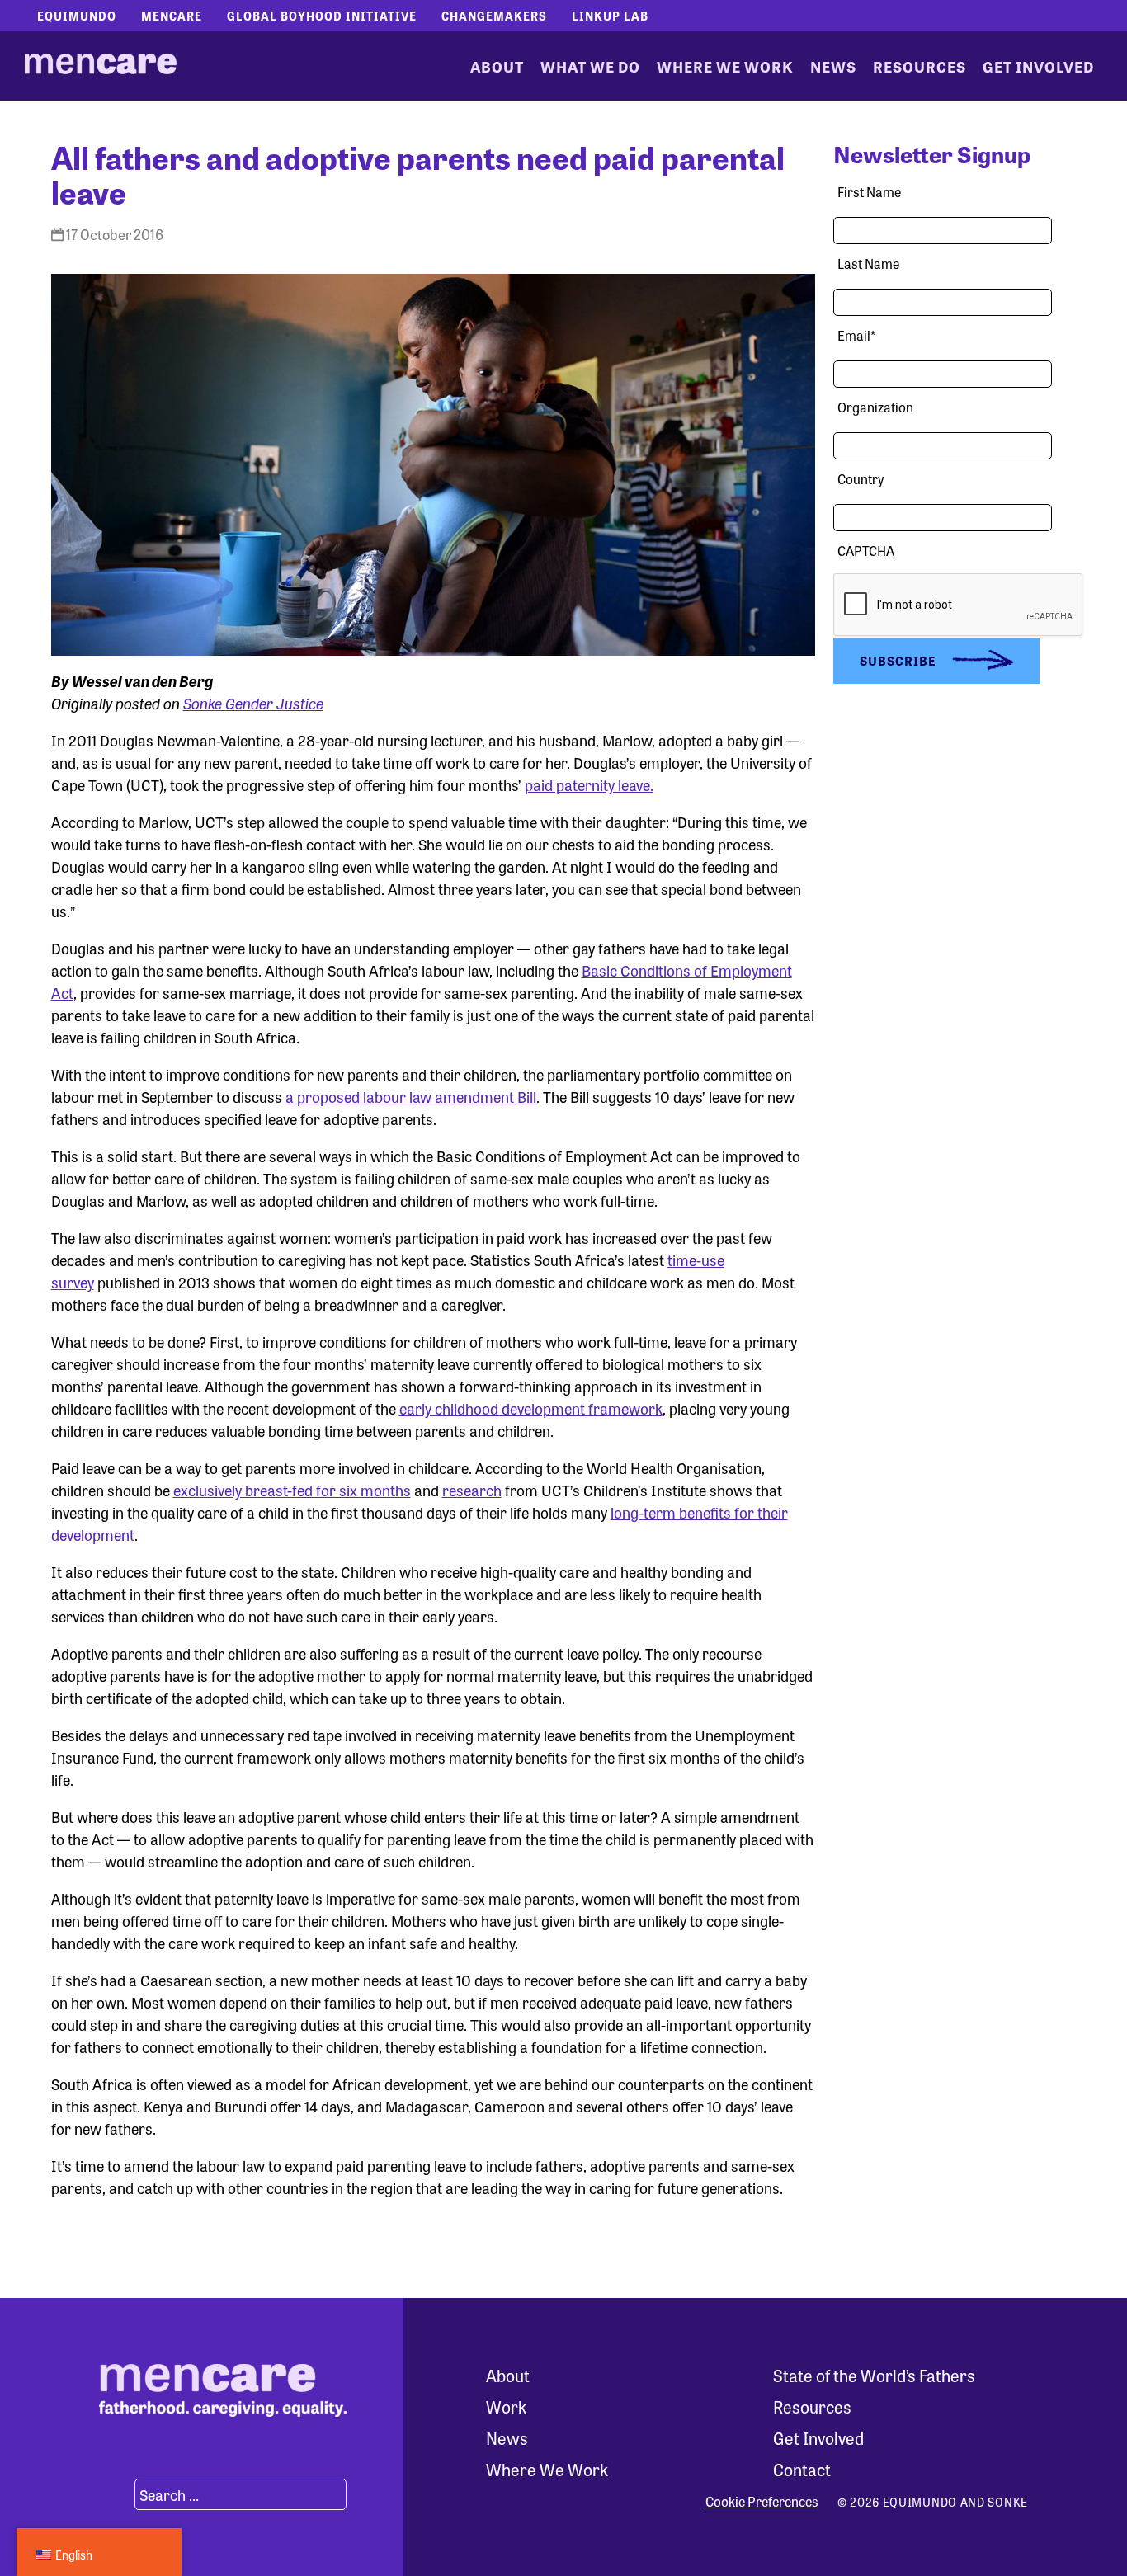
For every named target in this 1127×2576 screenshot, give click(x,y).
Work (506, 2406)
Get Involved (1038, 66)
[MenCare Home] (101, 66)
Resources (920, 66)
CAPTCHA (866, 551)
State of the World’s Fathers (874, 2375)
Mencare (172, 16)
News (833, 66)
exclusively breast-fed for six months (292, 1490)
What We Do (590, 66)
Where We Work (725, 66)
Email (856, 335)
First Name (869, 192)
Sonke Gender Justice (253, 703)
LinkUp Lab (610, 16)
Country (861, 479)
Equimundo (77, 16)
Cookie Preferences (762, 2502)
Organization (875, 407)
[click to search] (115, 2494)
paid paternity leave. (589, 784)
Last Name (868, 264)
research (472, 1490)
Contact (802, 2469)
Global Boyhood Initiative (322, 16)
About (497, 66)
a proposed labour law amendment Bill (411, 1096)
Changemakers (494, 16)
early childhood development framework (531, 1408)
